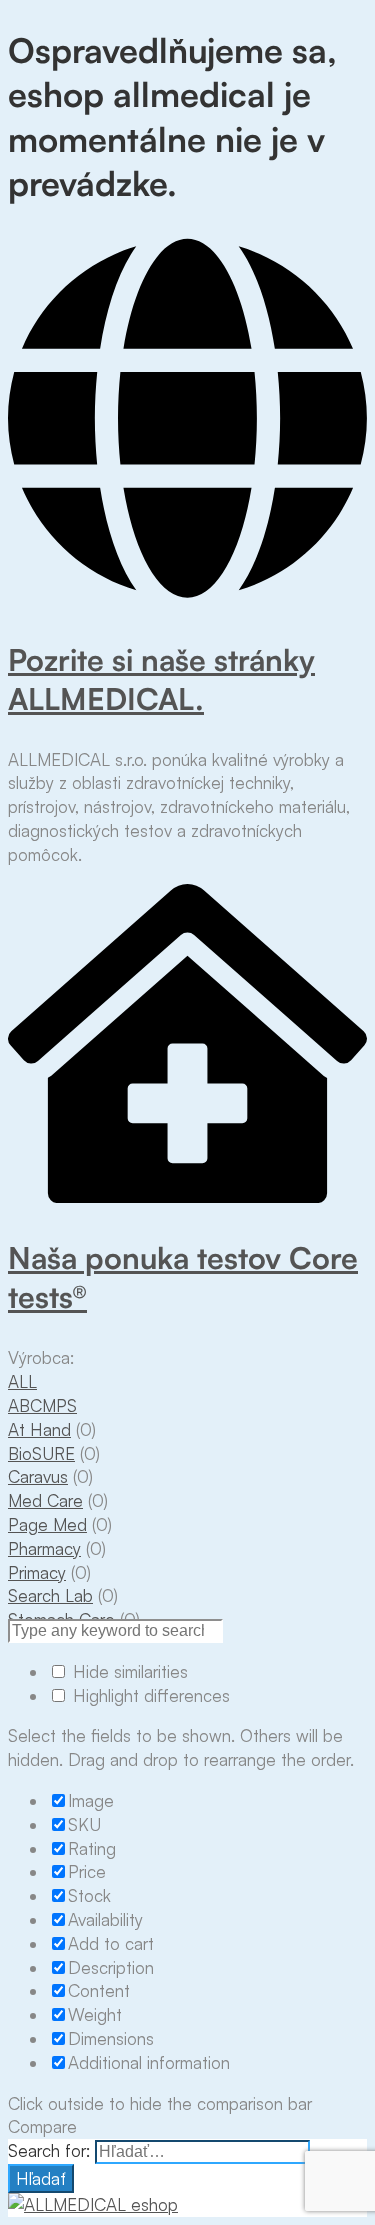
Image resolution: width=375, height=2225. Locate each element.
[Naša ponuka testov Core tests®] (187, 1196)
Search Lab (50, 1595)
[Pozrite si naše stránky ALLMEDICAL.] (187, 597)
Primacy (37, 1572)
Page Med (47, 1524)
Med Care (45, 1500)
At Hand (39, 1429)
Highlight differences (149, 1695)
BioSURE (41, 1453)
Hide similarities (128, 1671)
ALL (22, 1381)
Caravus (38, 1476)
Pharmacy (44, 1548)
